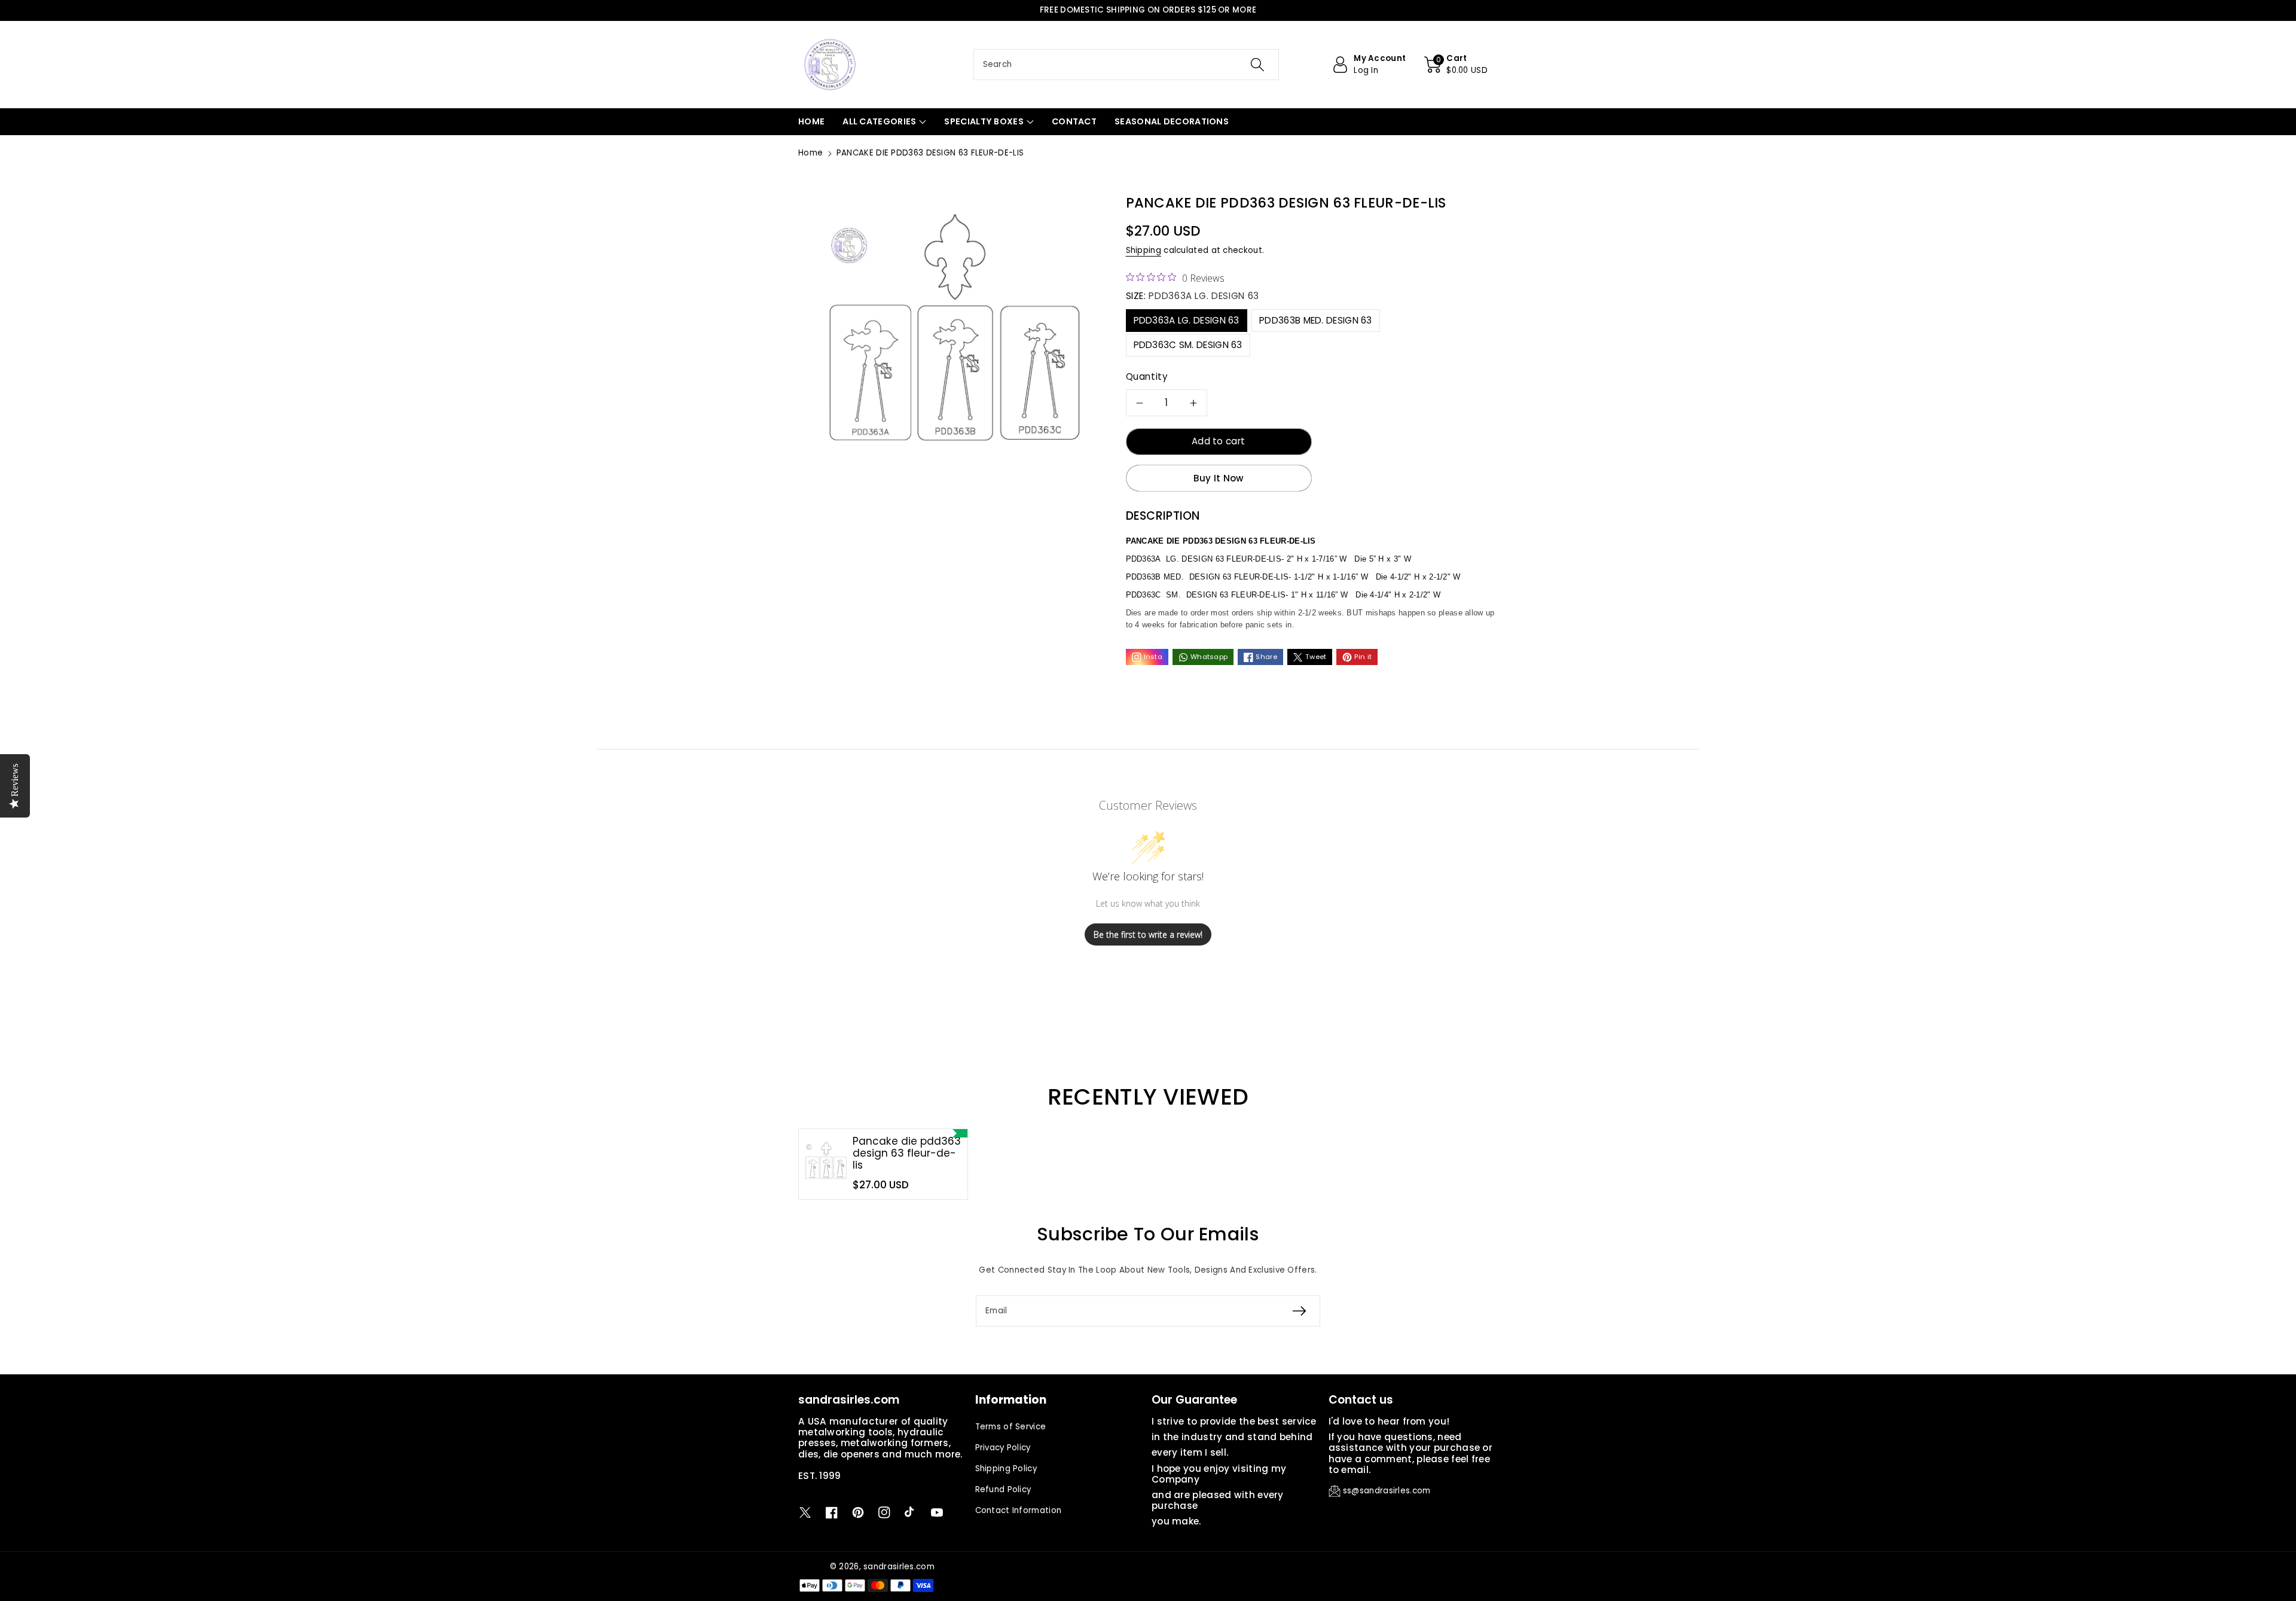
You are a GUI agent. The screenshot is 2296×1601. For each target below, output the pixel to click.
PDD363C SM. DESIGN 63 (1188, 345)
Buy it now (1219, 478)
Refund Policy (1003, 1489)
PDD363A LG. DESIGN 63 (1187, 320)
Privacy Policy (1003, 1448)
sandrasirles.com (899, 1567)
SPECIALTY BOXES (984, 121)
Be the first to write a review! (1148, 934)
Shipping (1144, 250)
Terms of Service (1011, 1427)
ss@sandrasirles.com (1387, 1491)
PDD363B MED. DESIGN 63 (1316, 320)
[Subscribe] (1299, 1311)
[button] (1456, 65)
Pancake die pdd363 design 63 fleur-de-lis (907, 1153)
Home (810, 153)
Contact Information (1019, 1510)
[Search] (1257, 65)
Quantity (1147, 376)
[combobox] (1126, 65)
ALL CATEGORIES (879, 121)
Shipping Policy (1006, 1469)
